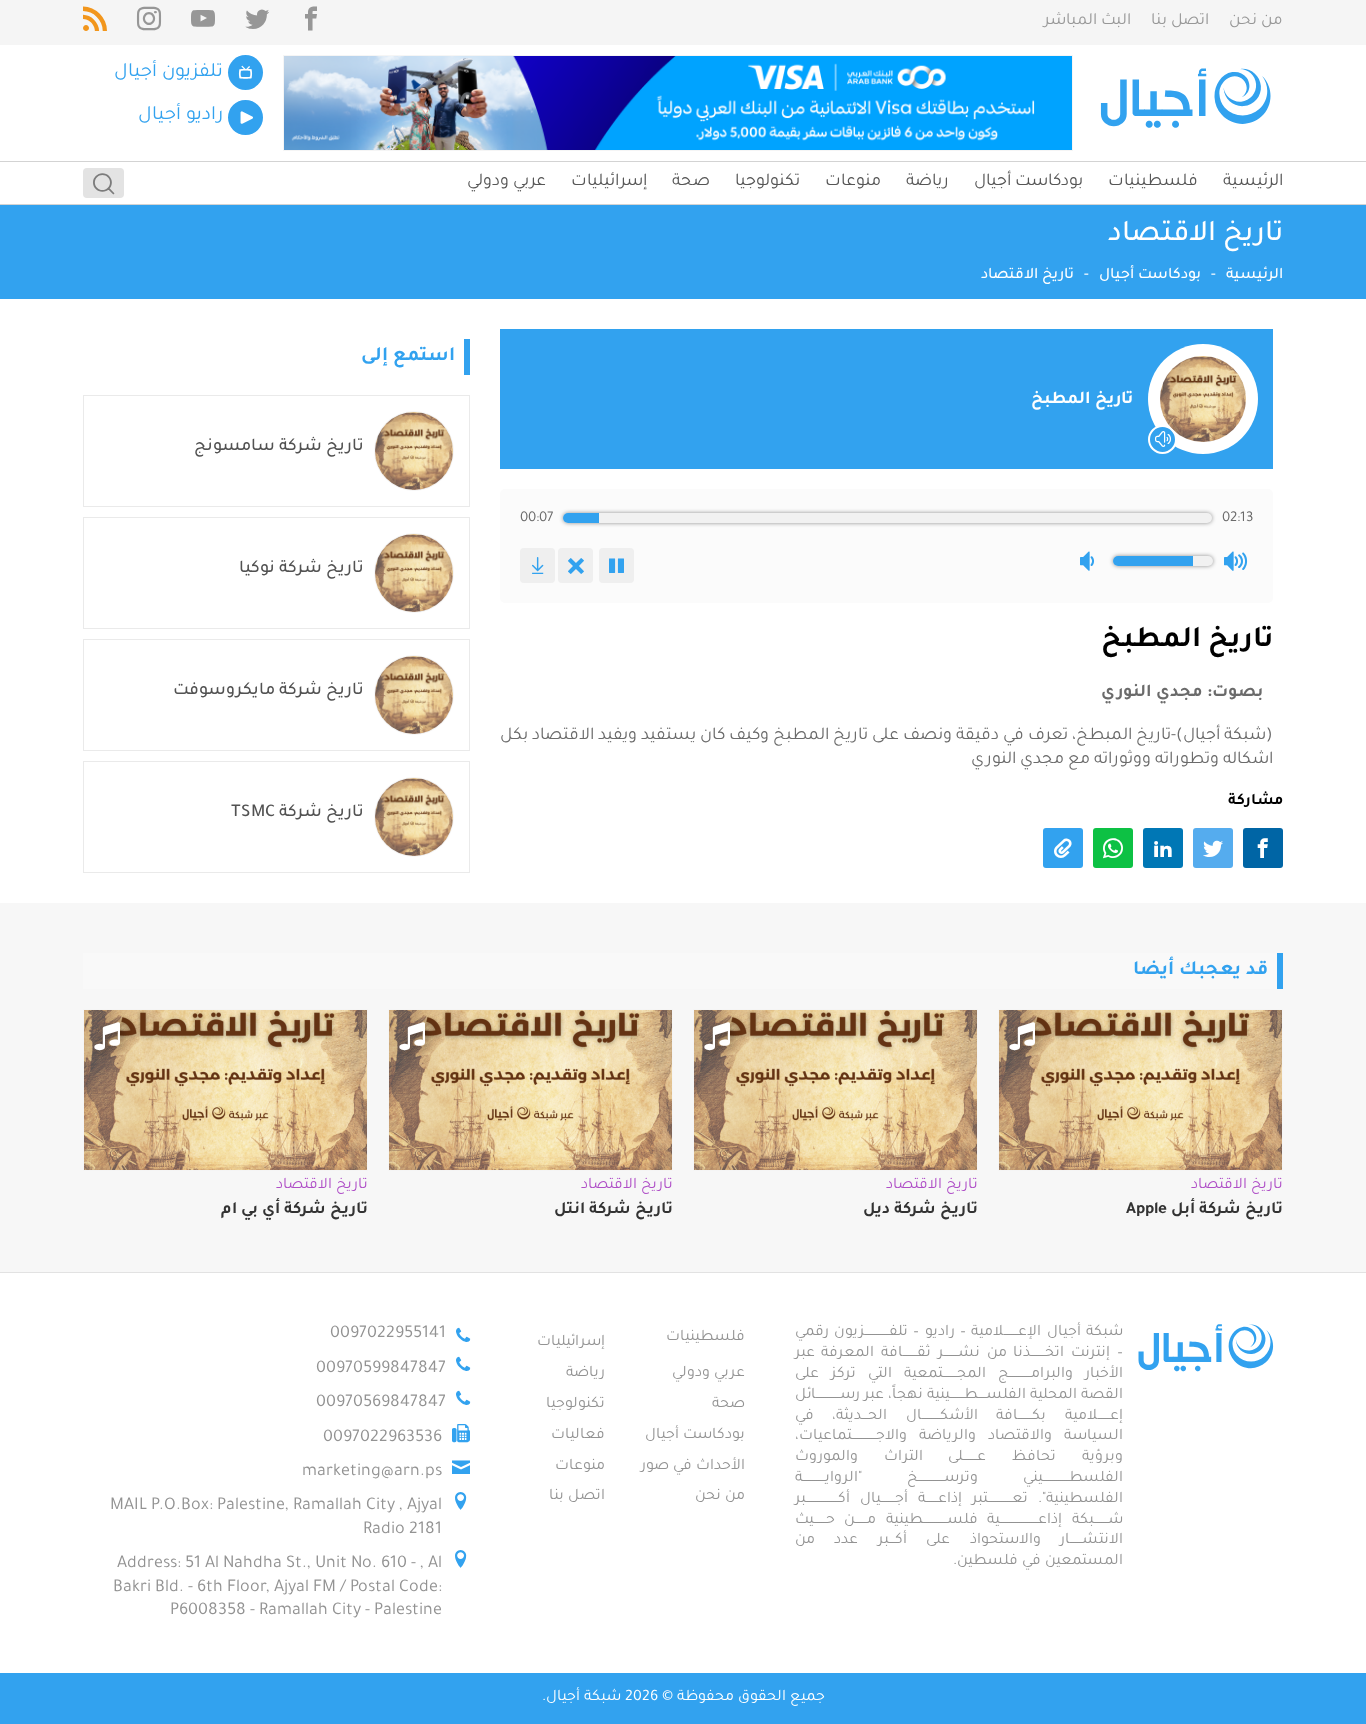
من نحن (1256, 21)
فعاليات (578, 1436)
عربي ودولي (506, 182)
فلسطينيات (1153, 182)
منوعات (853, 182)
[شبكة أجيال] (1188, 103)
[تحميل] (537, 565)
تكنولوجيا (767, 182)
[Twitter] (257, 22)
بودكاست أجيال (1028, 182)
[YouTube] (203, 22)
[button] (1091, 561)
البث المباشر (1087, 21)
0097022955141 (388, 1334)
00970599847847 (381, 1369)
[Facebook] (311, 22)
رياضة (927, 182)
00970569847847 (381, 1403)
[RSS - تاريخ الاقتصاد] (95, 22)
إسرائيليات (609, 182)
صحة (691, 182)
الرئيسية (1253, 182)
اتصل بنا (1180, 21)
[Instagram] (149, 22)
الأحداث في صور (693, 1467)
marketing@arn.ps (372, 1472)
